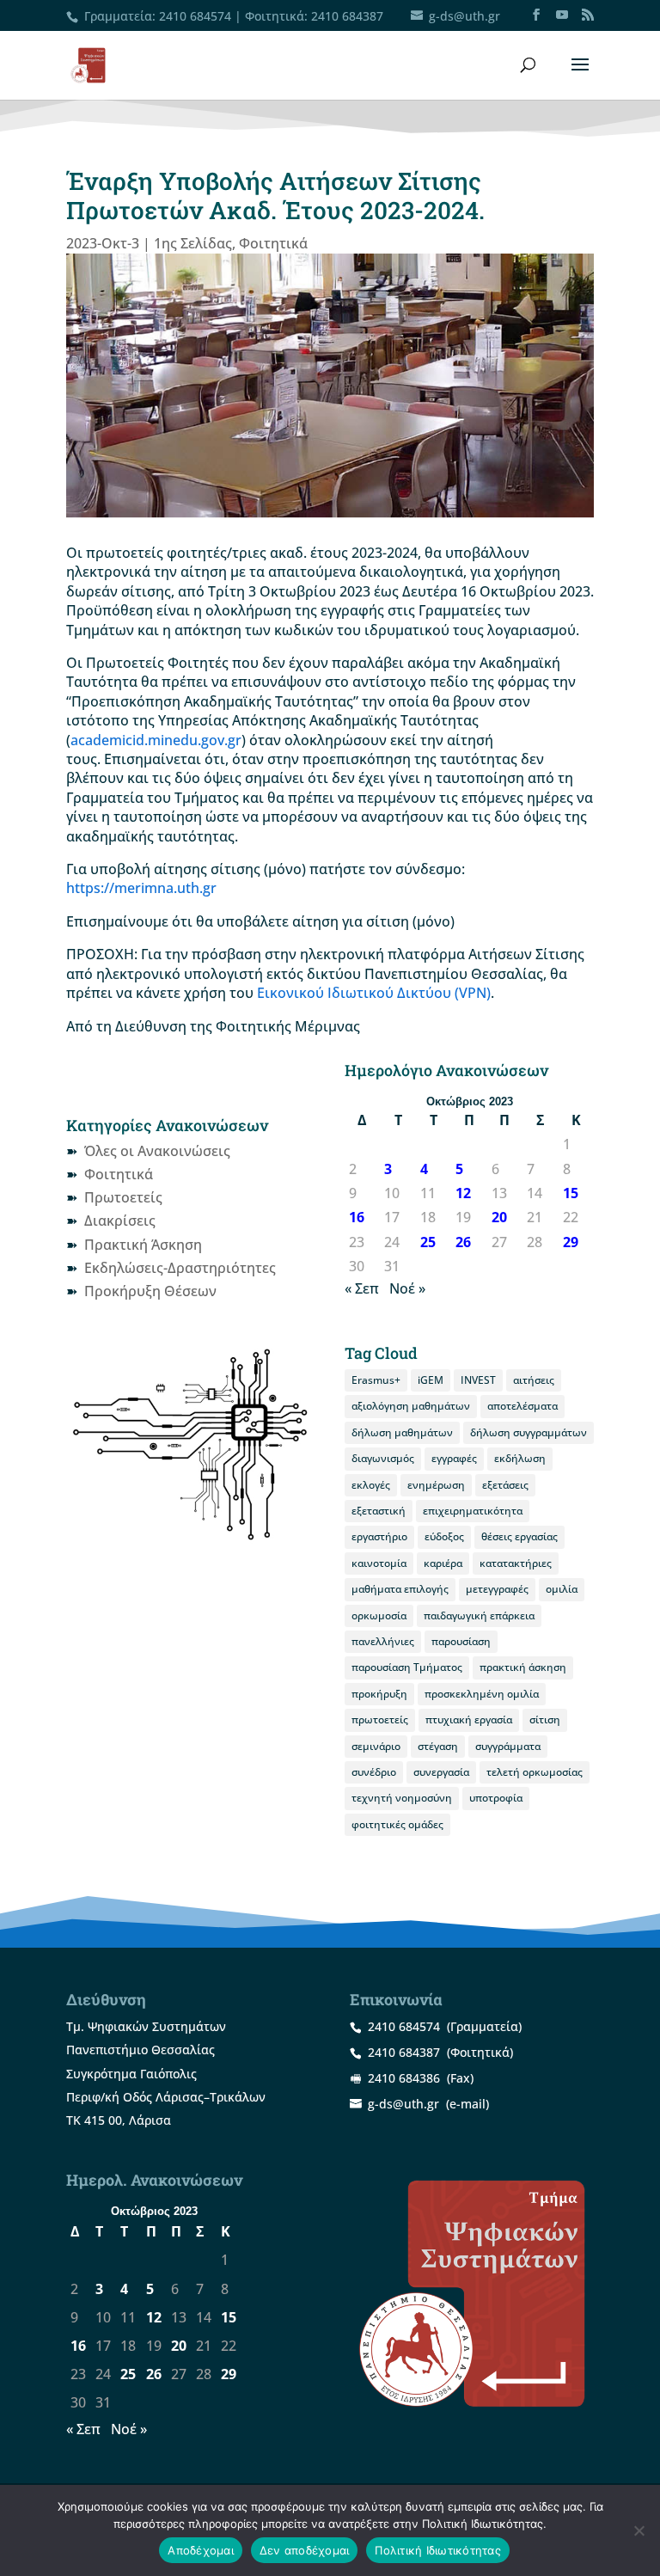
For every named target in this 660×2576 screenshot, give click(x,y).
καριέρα (443, 1563)
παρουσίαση (461, 1641)
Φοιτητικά (273, 243)
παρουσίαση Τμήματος (407, 1667)
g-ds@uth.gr (403, 2104)
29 (571, 1242)
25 (428, 1242)
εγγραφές (454, 1458)
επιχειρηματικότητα (473, 1511)
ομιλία (562, 1589)
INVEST (478, 1380)
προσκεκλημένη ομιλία (482, 1694)
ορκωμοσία (379, 1615)
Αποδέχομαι (201, 2550)
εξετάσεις (505, 1485)
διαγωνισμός (383, 1458)
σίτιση (545, 1719)
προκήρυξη (379, 1694)
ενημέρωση (436, 1485)
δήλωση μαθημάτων (402, 1432)
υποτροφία (496, 1798)
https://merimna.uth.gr (141, 888)
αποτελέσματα (522, 1406)
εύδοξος (444, 1536)
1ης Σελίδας (193, 243)
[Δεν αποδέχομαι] (639, 2530)
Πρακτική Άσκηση (143, 1245)
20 (499, 1217)
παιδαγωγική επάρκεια (479, 1615)
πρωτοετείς (380, 1719)
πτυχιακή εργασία (469, 1719)
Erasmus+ (376, 1380)
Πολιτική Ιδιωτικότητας (438, 2550)
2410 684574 (195, 16)
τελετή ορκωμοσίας (535, 1772)
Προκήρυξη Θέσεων (150, 1291)
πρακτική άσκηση (523, 1667)
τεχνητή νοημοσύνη (402, 1798)
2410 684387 (347, 16)
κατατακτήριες (516, 1563)
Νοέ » (407, 1288)
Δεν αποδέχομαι (305, 2550)
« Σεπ (362, 1288)
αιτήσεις (534, 1380)
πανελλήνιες (383, 1641)
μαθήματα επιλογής (400, 1589)
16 (357, 1217)
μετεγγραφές (497, 1589)
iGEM (431, 1380)
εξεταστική (379, 1511)
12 (463, 1193)
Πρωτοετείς (123, 1197)
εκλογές (371, 1485)
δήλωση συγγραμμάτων (529, 1432)
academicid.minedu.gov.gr (156, 740)
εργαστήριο (379, 1536)
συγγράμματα (508, 1746)
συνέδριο (374, 1772)
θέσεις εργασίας (519, 1536)
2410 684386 (404, 2078)
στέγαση (438, 1746)
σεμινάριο (376, 1746)
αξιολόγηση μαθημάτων (411, 1406)
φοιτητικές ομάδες (397, 1824)
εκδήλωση (520, 1458)
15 (571, 1193)
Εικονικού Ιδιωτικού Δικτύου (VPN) (374, 993)
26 (463, 1242)
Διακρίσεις (120, 1221)
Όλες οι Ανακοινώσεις (157, 1151)
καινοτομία (379, 1563)
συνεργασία (441, 1772)
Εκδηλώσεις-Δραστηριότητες (180, 1268)
